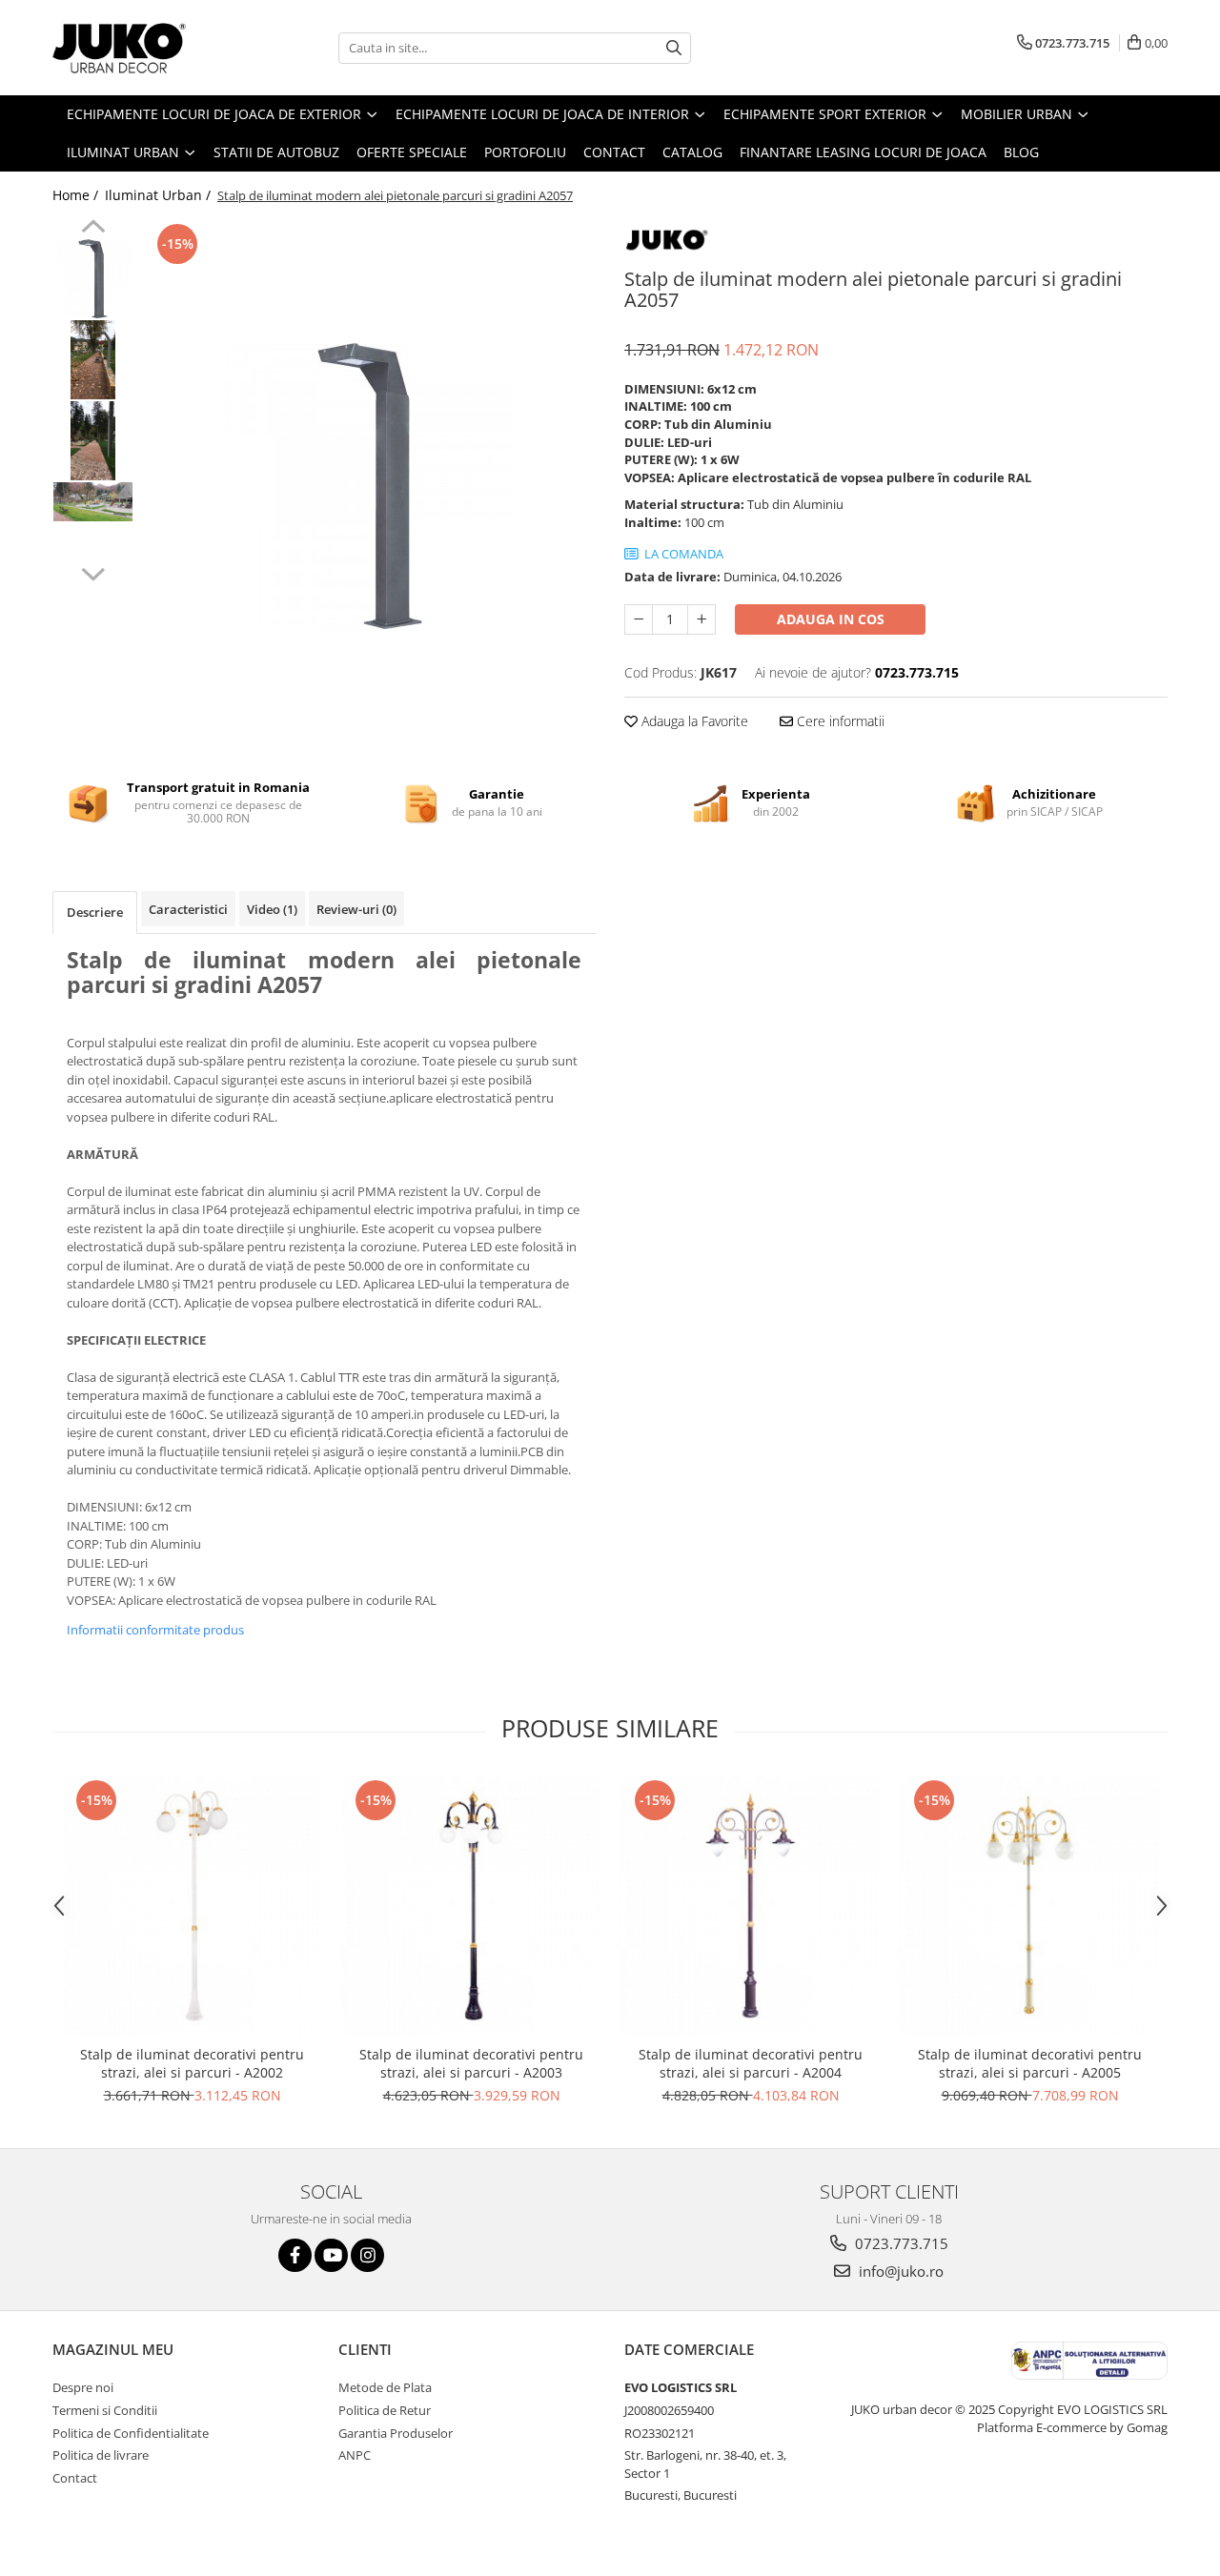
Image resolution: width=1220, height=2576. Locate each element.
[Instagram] (367, 2255)
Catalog (692, 152)
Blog (1021, 152)
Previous (93, 229)
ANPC (355, 2455)
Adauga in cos (831, 619)
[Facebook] (295, 2255)
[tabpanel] (369, 486)
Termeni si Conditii (105, 2410)
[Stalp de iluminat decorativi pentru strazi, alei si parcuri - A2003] (471, 1906)
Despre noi (83, 2387)
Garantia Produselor (396, 2433)
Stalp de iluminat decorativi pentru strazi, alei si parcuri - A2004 (751, 2063)
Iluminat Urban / (160, 195)
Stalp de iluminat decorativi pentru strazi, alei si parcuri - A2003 (471, 2063)
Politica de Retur (385, 2410)
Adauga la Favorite (693, 721)
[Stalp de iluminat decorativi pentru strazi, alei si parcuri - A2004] (751, 1906)
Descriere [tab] (95, 912)
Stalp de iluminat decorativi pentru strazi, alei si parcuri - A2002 (192, 2063)
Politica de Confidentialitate (131, 2433)
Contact (614, 152)
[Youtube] (331, 2255)
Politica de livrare (101, 2455)
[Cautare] (674, 48)
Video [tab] (272, 909)
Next (93, 572)
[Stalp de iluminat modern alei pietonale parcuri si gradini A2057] (369, 486)
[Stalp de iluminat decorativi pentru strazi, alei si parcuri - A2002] (192, 1906)
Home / (77, 195)
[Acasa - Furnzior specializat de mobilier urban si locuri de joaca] (148, 48)
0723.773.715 (900, 2243)
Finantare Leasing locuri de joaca (863, 152)
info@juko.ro (899, 2271)
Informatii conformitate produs (155, 1630)
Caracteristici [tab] (188, 909)
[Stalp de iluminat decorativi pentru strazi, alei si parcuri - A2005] (1030, 1906)
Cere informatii (839, 721)
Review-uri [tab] (356, 909)
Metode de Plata (385, 2387)
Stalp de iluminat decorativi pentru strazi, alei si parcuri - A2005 (1030, 2063)
